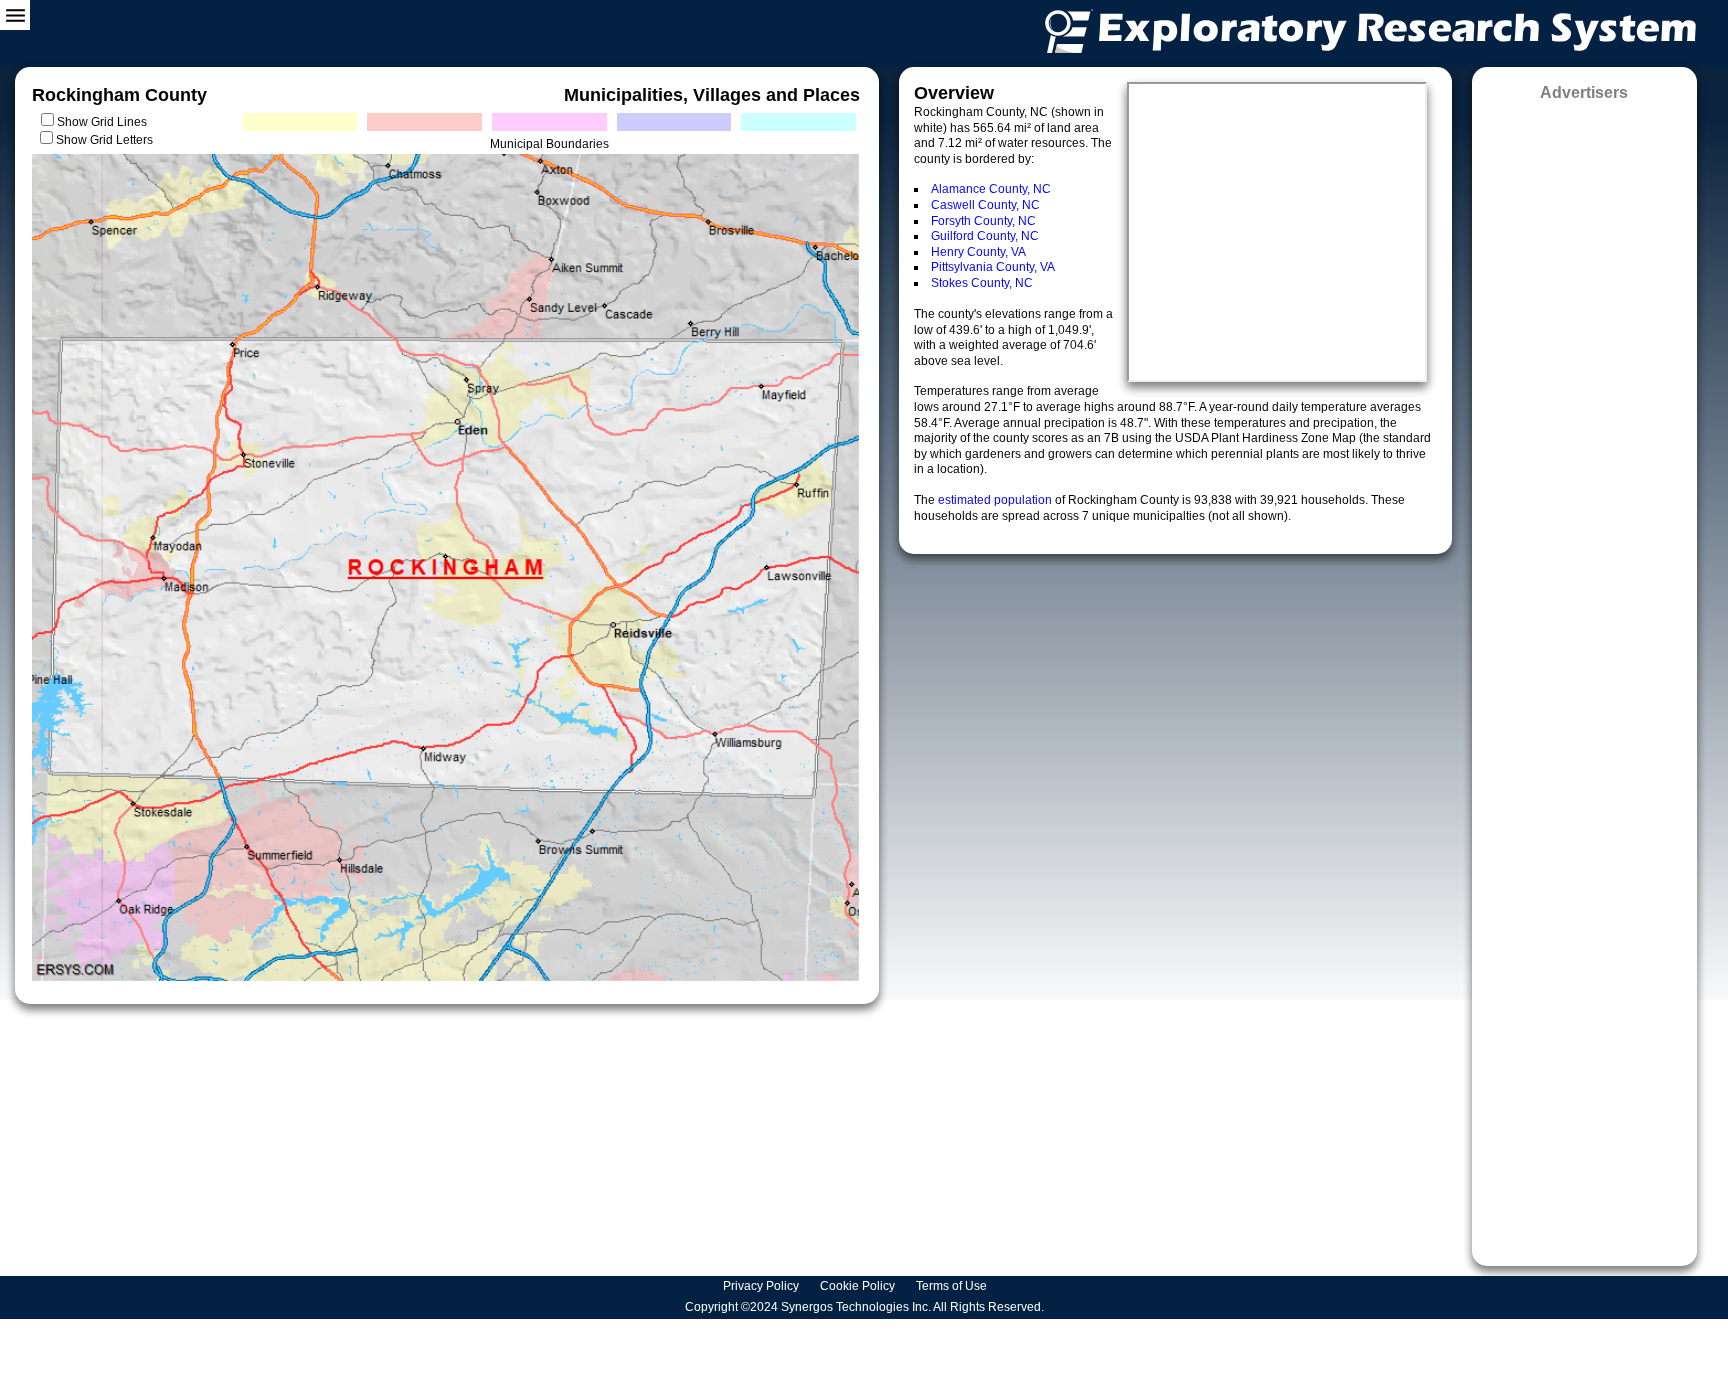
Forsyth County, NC (983, 221)
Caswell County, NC (985, 205)
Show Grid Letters (104, 140)
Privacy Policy (762, 1286)
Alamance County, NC (991, 189)
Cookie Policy (859, 1286)
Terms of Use (953, 1286)
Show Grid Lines (105, 122)
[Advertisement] (1584, 677)
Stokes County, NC (982, 283)
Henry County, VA (978, 252)
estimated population (996, 500)
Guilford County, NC (985, 236)
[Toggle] (15, 15)
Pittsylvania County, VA (993, 267)
